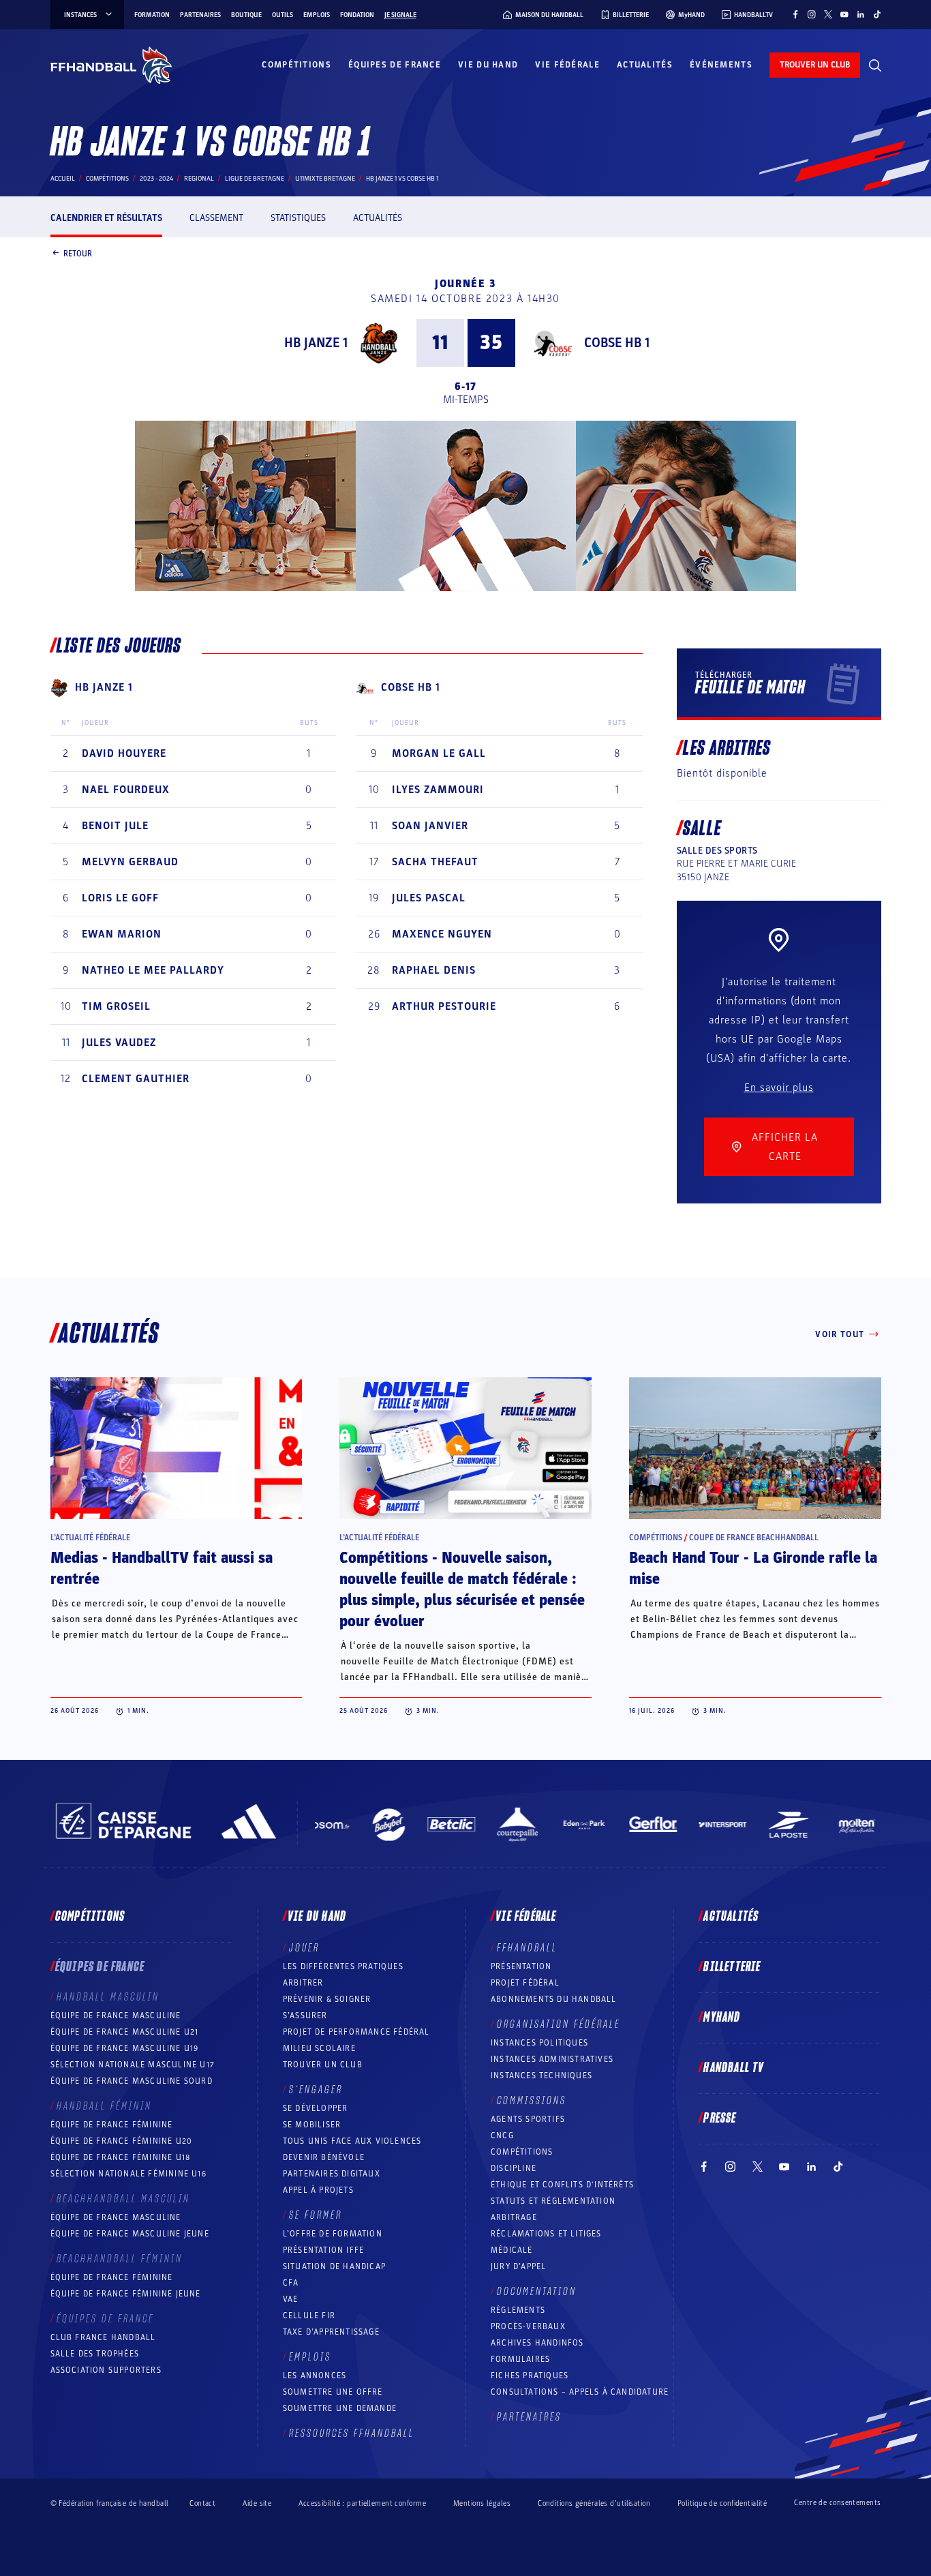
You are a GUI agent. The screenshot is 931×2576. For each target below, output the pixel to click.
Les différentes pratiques (343, 1966)
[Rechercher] (875, 65)
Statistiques (298, 218)
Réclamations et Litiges (546, 2234)
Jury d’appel (518, 2266)
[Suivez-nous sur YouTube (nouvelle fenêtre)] (844, 14)
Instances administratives (552, 2059)
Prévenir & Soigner (327, 1999)
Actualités (645, 65)
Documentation (537, 2292)
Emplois (317, 15)
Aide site (257, 2503)
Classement (216, 218)
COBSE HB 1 (617, 343)
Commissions (532, 2101)
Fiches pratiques (530, 2376)
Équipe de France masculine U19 (125, 2048)
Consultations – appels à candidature (580, 2392)
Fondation (357, 15)
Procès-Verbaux (528, 2326)
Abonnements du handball (554, 1999)
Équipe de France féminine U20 (122, 2141)
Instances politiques (539, 2043)
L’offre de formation (333, 2234)
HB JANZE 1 (316, 343)
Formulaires (520, 2359)
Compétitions (296, 65)
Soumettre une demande (340, 2408)
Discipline (514, 2168)
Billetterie (732, 1967)
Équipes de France (395, 65)
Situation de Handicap (334, 2266)
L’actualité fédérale (90, 1538)
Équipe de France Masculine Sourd (132, 2081)
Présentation (521, 1966)
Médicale (512, 2250)
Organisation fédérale (559, 2024)
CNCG (502, 2136)
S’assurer (305, 2016)
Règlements (518, 2310)
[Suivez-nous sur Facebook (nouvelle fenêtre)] (795, 14)
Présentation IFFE (323, 2250)
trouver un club (815, 65)
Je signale (400, 15)
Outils (283, 15)
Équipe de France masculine (116, 2016)
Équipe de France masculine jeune (130, 2234)
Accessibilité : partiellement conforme (362, 2503)
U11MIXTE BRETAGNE (325, 179)
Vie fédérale (567, 65)
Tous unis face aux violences (352, 2141)
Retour (78, 253)
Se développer (316, 2108)
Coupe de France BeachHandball (754, 1538)
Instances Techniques (541, 2076)
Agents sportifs (528, 2119)
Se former (316, 2215)
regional (199, 179)
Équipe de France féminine (112, 2125)
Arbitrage (514, 2217)
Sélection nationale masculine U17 (133, 2065)
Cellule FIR (309, 2316)
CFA (291, 2283)
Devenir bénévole (324, 2157)
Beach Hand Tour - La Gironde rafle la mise (753, 1569)
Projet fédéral (525, 1983)
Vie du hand (488, 65)
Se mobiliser (312, 2125)
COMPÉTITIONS (522, 2152)
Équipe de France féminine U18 (121, 2157)
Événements (721, 65)
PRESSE (720, 2118)
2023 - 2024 (156, 179)
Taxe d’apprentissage (331, 2332)
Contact (202, 2503)
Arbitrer (303, 1983)
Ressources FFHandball (352, 2433)
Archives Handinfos (537, 2343)
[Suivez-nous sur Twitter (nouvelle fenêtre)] (828, 14)
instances (80, 15)
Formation (152, 15)
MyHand (722, 2018)
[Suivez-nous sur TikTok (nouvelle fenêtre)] (877, 14)
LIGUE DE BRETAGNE (255, 179)
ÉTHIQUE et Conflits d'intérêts (562, 2185)
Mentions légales (482, 2503)
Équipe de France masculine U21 (125, 2032)
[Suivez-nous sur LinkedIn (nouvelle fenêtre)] (861, 14)
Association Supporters (106, 2370)
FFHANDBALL (527, 1948)
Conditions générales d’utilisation (594, 2503)
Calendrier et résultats (106, 218)
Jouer (304, 1948)
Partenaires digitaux (332, 2174)
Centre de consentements (837, 2503)
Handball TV (734, 2068)
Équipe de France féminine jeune (126, 2294)
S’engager (316, 2090)
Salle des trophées (95, 2354)
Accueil (63, 179)
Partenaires (200, 15)
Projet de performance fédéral (356, 2032)
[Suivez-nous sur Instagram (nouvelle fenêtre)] (812, 14)
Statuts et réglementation (553, 2201)
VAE (291, 2299)
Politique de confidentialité (722, 2503)
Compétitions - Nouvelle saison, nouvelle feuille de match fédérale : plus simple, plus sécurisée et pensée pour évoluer (462, 1590)
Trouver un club (323, 2065)
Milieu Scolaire (319, 2048)
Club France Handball (103, 2337)
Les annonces (315, 2376)
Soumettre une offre (333, 2392)
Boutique (246, 15)
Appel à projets (318, 2190)
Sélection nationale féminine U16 (128, 2174)
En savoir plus (779, 1088)
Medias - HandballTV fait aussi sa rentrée (162, 1569)
